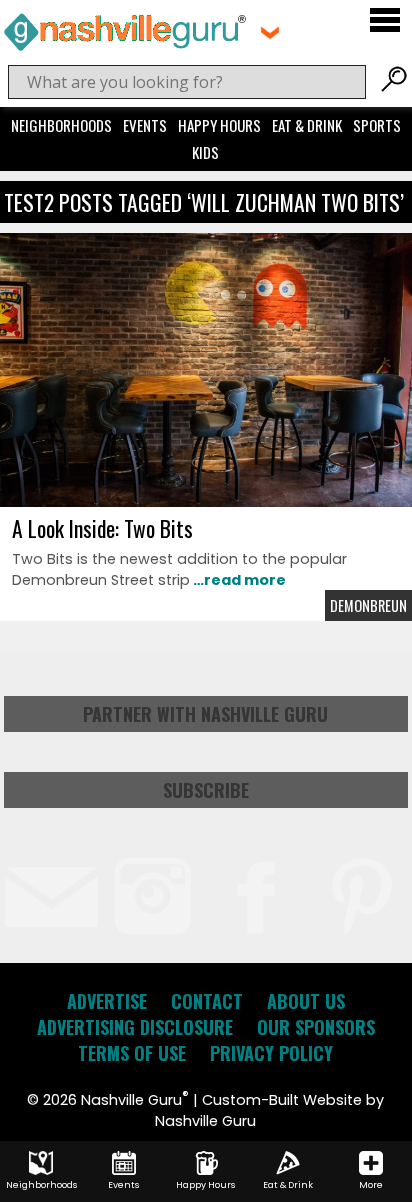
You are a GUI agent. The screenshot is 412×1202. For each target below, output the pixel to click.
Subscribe (206, 790)
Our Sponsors (316, 1027)
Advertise (107, 1001)
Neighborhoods (61, 125)
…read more (238, 580)
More (371, 1185)
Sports (377, 125)
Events (145, 125)
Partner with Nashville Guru (205, 714)
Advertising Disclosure (135, 1027)
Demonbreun (368, 605)
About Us (306, 1001)
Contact (207, 1001)
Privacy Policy (271, 1053)
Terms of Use (132, 1053)
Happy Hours (219, 125)
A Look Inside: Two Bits (102, 528)
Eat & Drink (307, 125)
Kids (205, 152)
